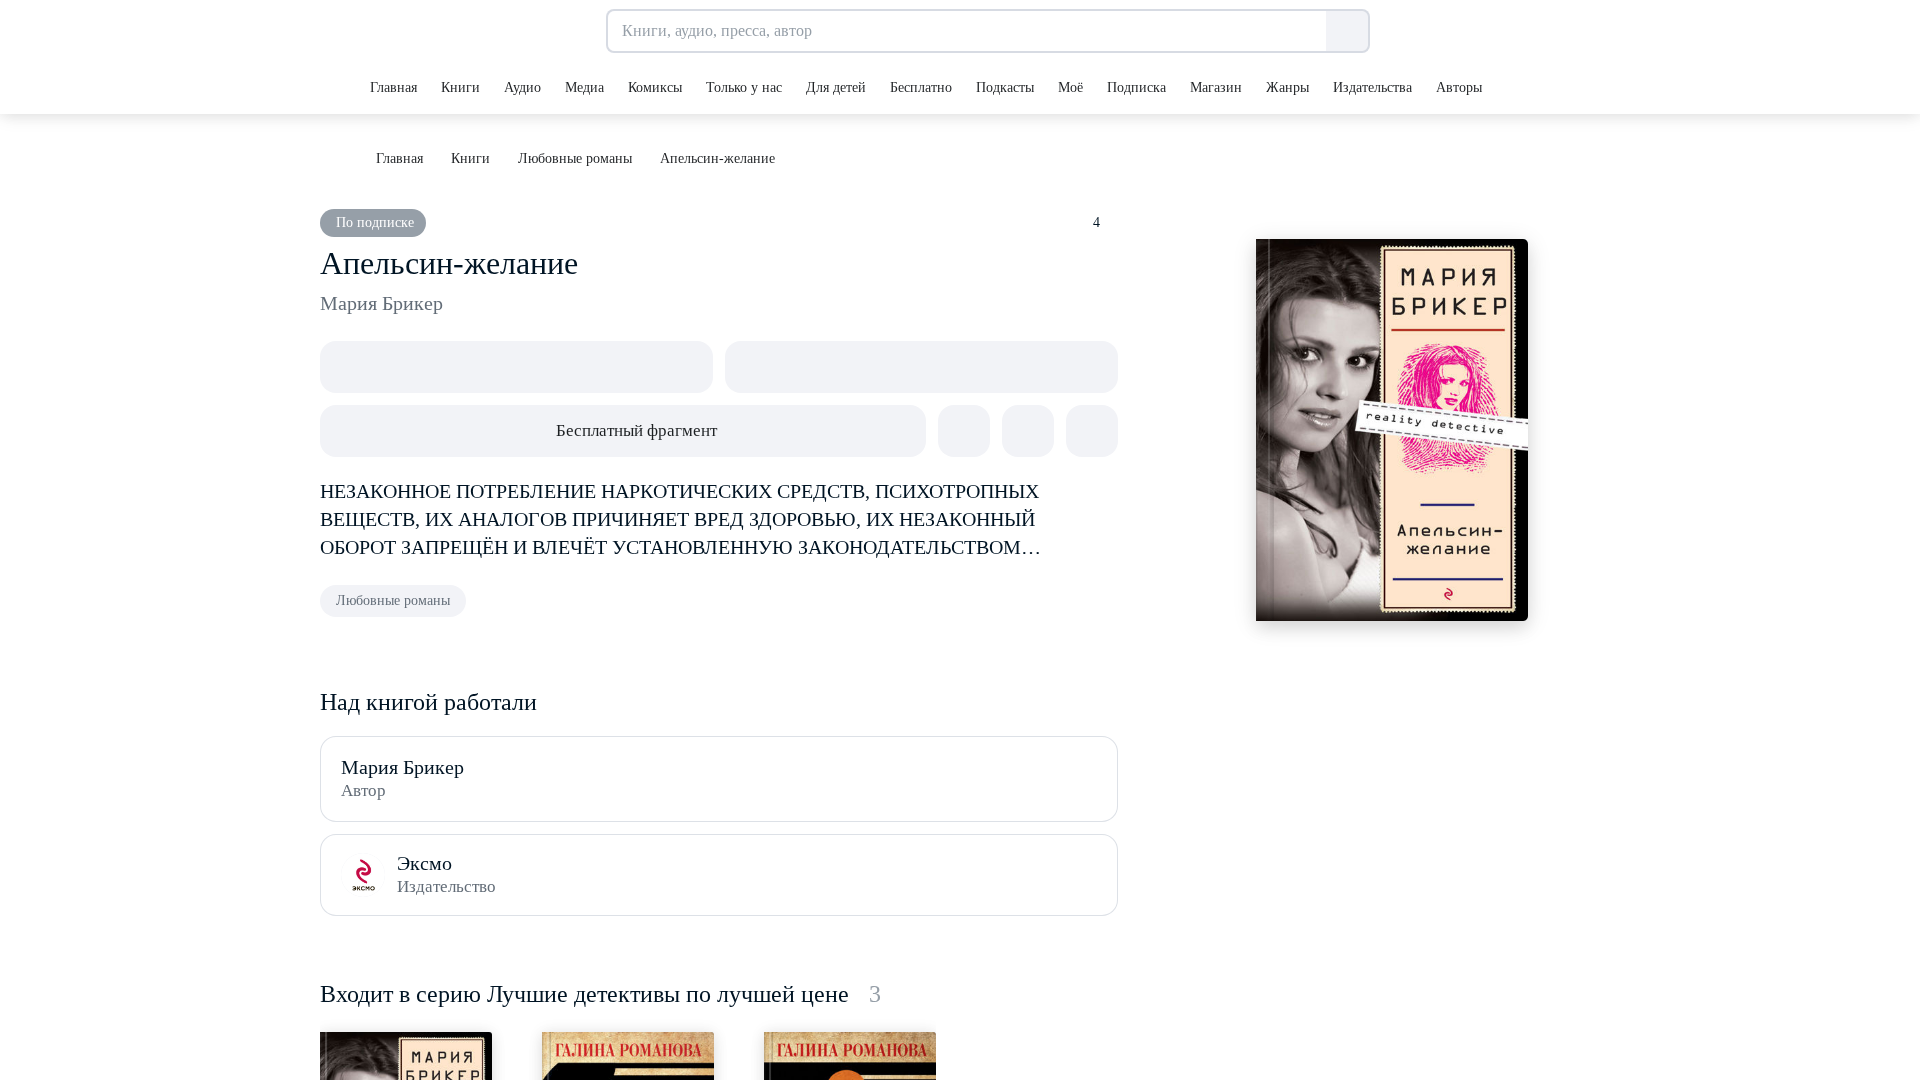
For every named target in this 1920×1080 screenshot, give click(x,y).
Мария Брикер (381, 303)
